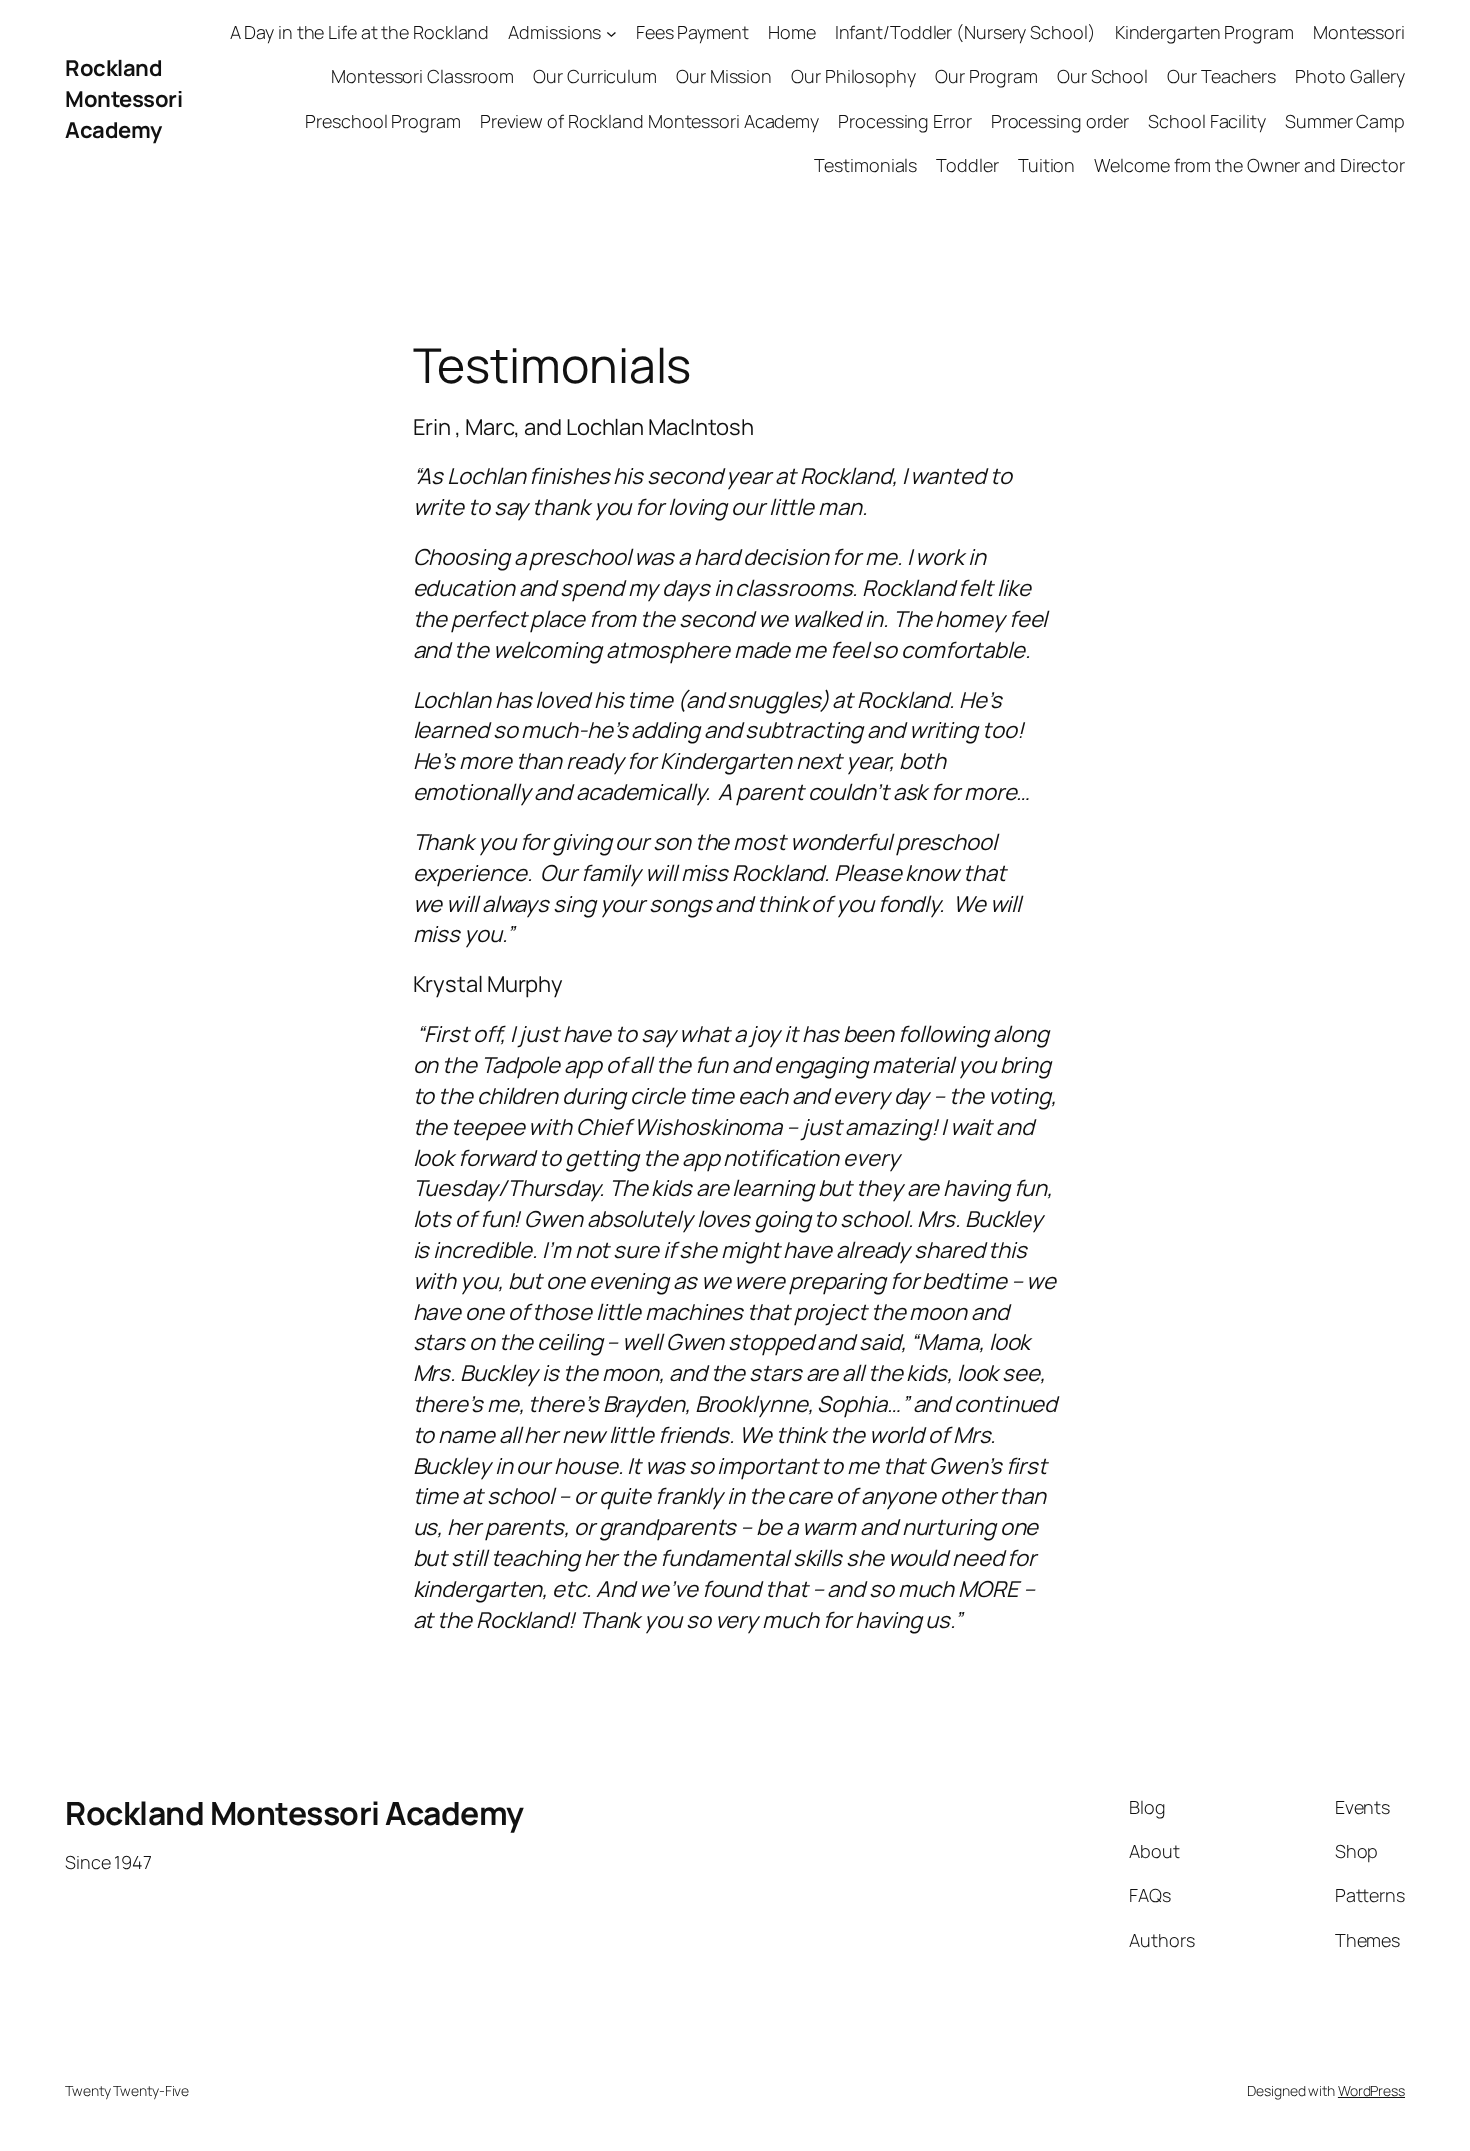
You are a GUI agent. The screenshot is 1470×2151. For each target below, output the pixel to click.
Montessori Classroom (422, 76)
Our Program (986, 76)
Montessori (1359, 32)
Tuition (1046, 165)
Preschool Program (382, 121)
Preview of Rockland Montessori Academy (649, 121)
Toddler (967, 165)
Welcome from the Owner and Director (1249, 165)
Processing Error (904, 121)
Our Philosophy (853, 76)
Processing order (1060, 121)
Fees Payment (692, 32)
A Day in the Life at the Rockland (360, 32)
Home (792, 32)
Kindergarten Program (1204, 32)
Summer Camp (1345, 121)
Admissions (554, 32)
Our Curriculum (595, 76)
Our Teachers (1221, 76)
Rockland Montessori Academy (123, 99)
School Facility (1207, 121)
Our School (1102, 76)
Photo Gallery (1350, 76)
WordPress (1371, 2090)
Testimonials (865, 165)
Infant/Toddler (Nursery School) (965, 32)
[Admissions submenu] (611, 32)
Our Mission (724, 76)
